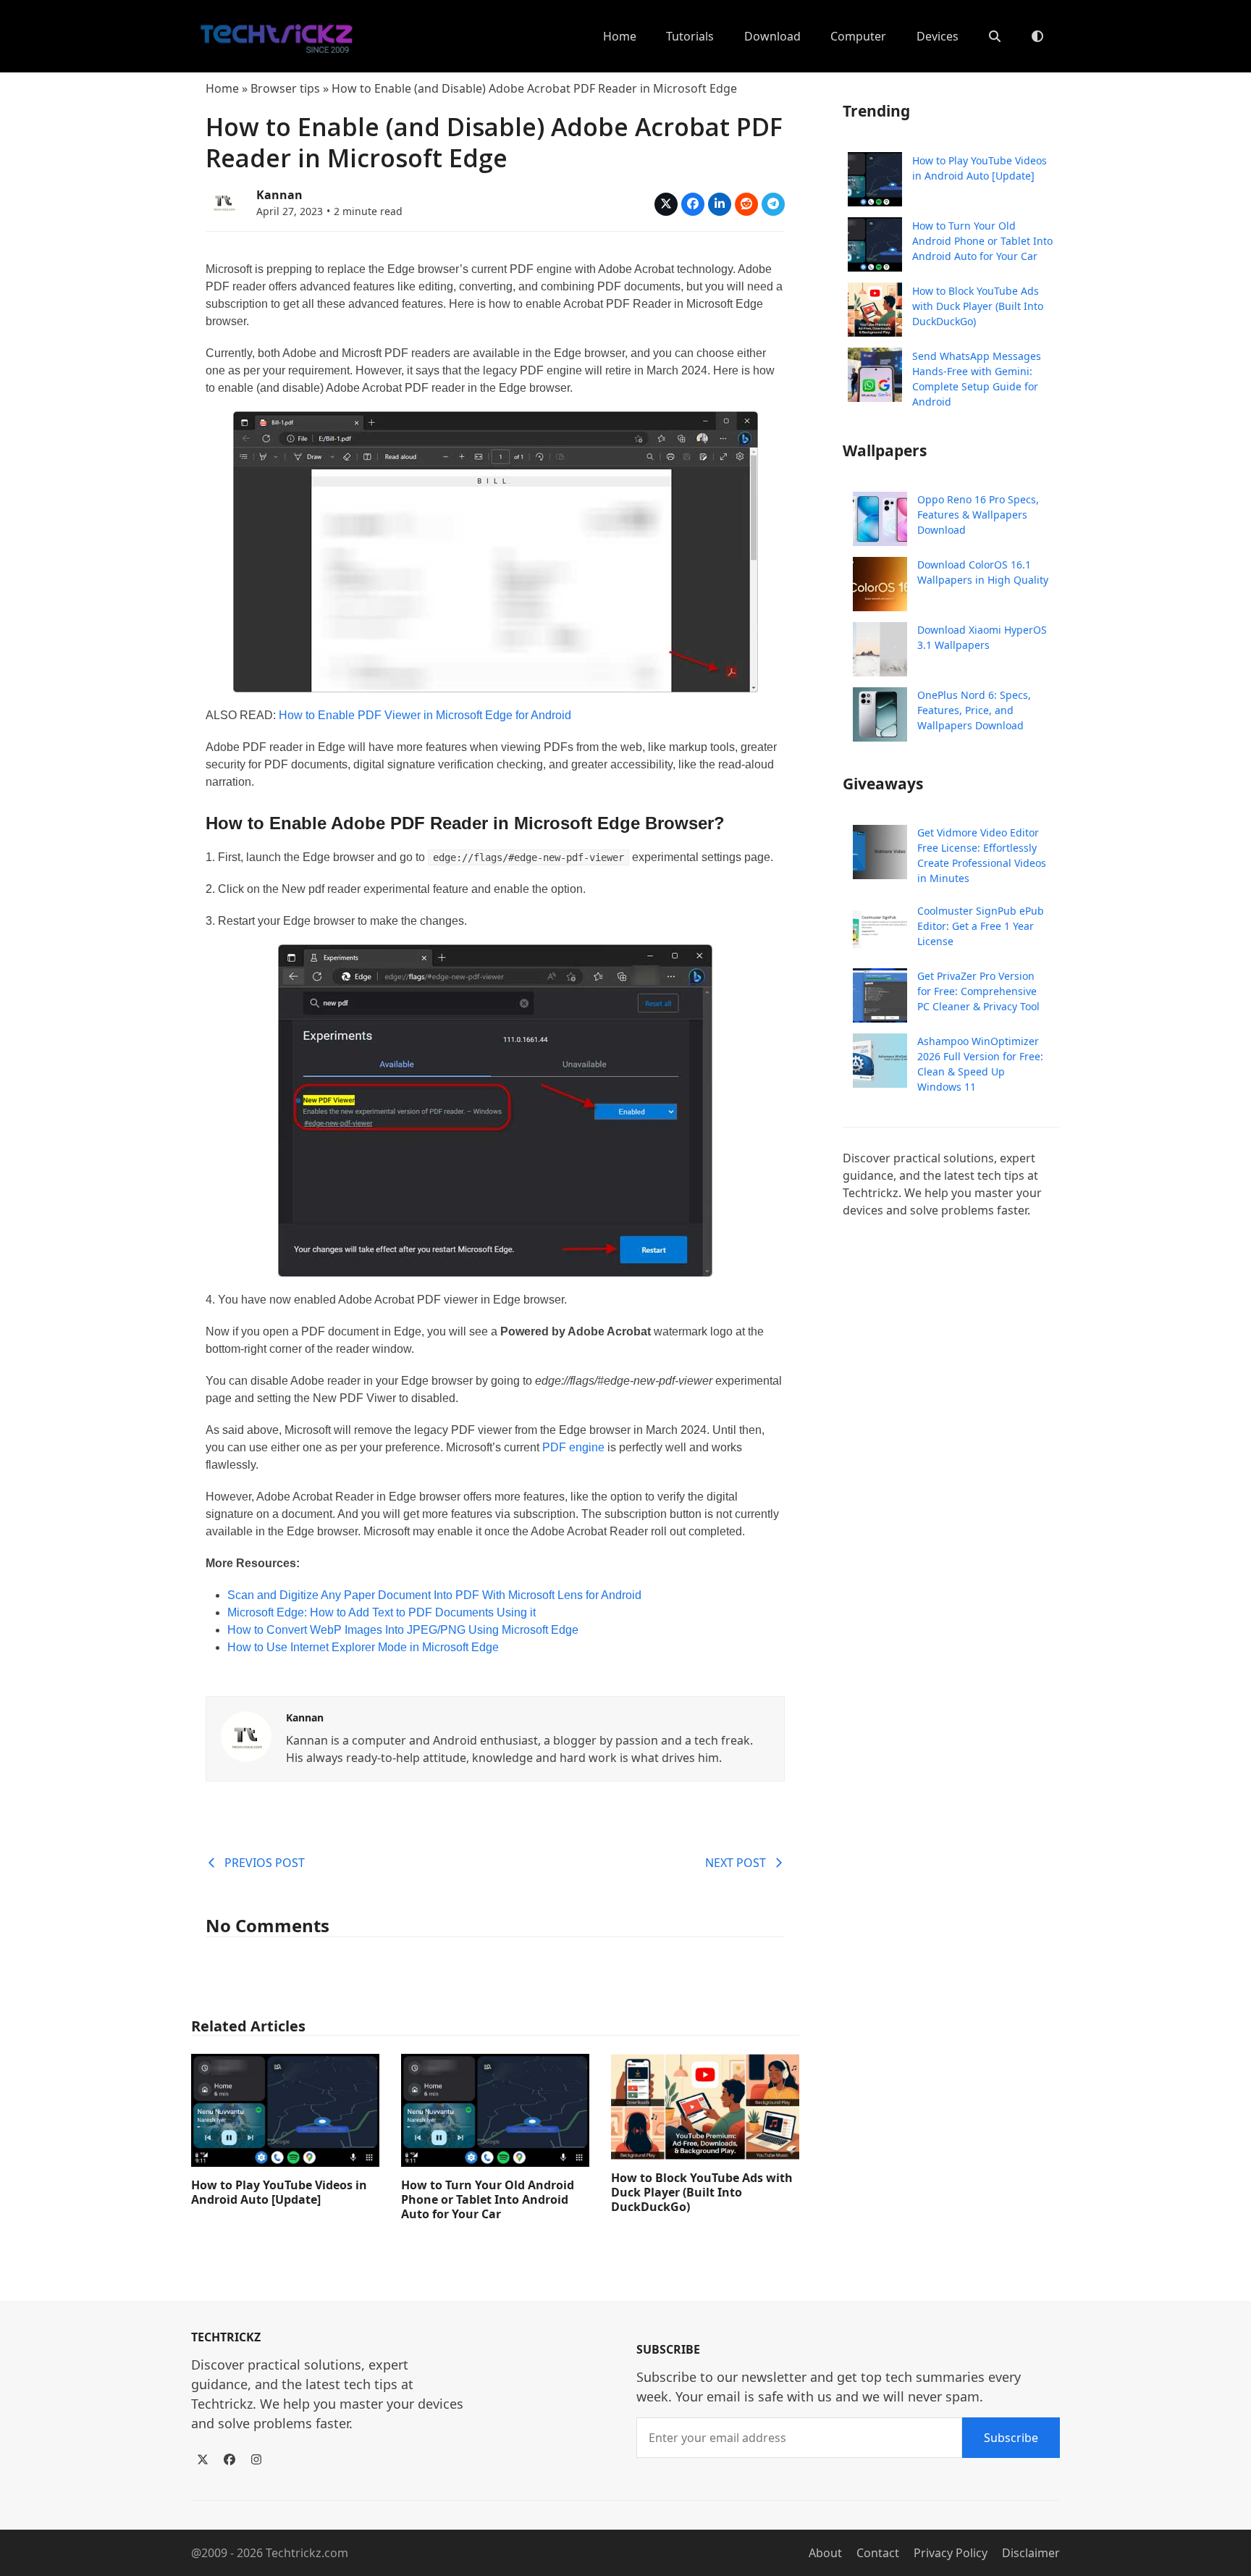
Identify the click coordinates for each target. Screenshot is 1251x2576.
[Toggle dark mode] (1037, 36)
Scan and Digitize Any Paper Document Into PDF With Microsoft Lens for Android (434, 1595)
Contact (878, 2553)
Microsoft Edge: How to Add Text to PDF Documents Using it (382, 1612)
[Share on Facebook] (693, 204)
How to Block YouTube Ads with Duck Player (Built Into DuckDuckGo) (702, 2192)
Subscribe (1011, 2438)
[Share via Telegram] (773, 204)
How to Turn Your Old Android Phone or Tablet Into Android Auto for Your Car (488, 2199)
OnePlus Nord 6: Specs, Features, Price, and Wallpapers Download (974, 710)
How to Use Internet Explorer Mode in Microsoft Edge (363, 1647)
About (825, 2553)
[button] (995, 36)
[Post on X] (666, 204)
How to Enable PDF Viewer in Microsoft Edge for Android (425, 715)
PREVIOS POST (265, 1863)
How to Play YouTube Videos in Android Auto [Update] (279, 2192)
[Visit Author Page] (246, 1735)
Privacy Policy (951, 2553)
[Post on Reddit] (746, 204)
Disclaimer (1031, 2553)
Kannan (279, 195)
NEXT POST (736, 1863)
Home (222, 88)
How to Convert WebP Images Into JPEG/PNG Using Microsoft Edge (403, 1630)
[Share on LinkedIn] (720, 204)
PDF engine (573, 1447)
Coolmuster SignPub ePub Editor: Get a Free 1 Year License (981, 926)
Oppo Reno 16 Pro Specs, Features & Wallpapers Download (978, 515)
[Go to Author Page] (224, 201)
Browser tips (285, 88)
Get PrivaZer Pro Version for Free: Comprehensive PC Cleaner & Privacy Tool (978, 991)
